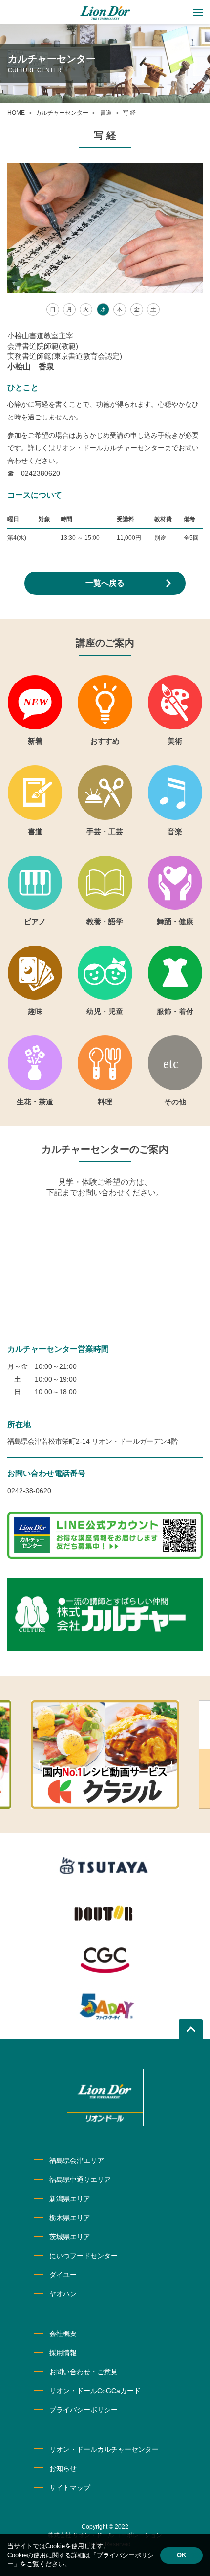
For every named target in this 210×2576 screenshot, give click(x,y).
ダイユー (63, 2275)
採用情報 (63, 2353)
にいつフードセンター (84, 2256)
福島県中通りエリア (80, 2180)
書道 (105, 113)
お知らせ (63, 2468)
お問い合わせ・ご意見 (84, 2372)
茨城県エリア (70, 2237)
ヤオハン (63, 2294)
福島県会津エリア (77, 2160)
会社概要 (63, 2334)
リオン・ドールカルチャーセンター (104, 2449)
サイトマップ (70, 2488)
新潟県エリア (70, 2199)
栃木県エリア (70, 2218)
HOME (16, 113)
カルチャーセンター (62, 113)
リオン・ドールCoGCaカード (95, 2391)
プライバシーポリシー (84, 2410)
